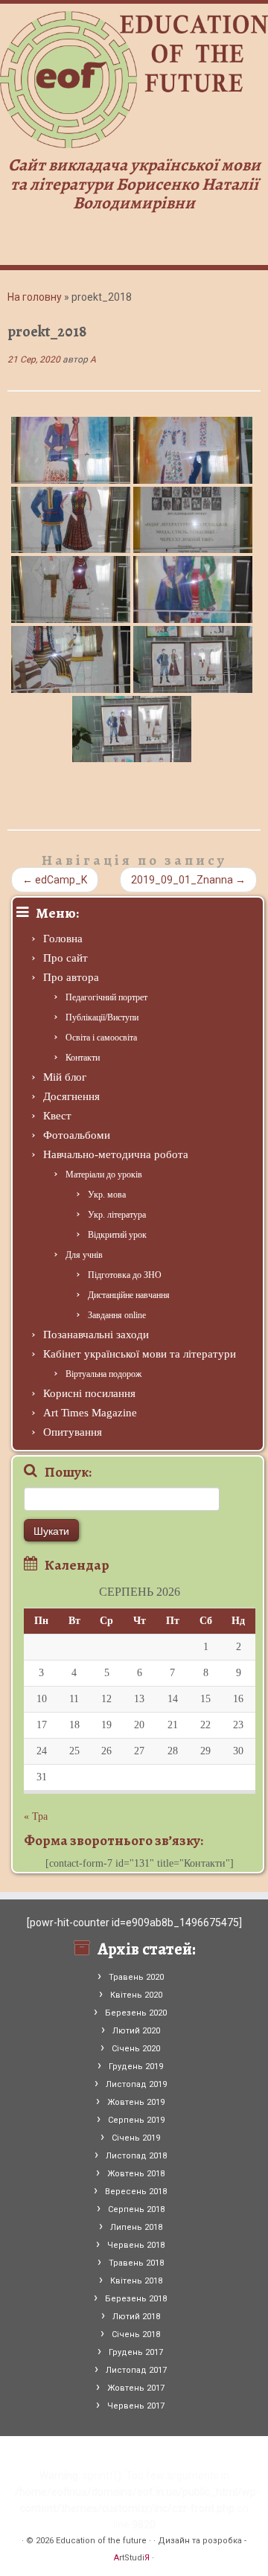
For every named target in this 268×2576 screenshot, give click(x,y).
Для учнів (84, 1255)
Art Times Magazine (90, 1413)
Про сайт (66, 958)
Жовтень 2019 (136, 2102)
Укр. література (117, 1215)
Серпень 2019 (136, 2120)
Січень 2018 (136, 2334)
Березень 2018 (136, 2299)
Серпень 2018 (136, 2209)
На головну (35, 297)
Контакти (83, 1058)
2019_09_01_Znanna (188, 880)
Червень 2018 (136, 2245)
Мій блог (65, 1077)
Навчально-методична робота (116, 1154)
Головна (63, 939)
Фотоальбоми (77, 1135)
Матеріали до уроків (104, 1174)
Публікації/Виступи (102, 1017)
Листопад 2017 (136, 2370)
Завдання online (117, 1315)
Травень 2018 (136, 2263)
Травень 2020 (136, 1977)
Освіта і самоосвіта (101, 1038)
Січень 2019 (136, 2138)
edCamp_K (55, 880)
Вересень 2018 (136, 2192)
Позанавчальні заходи (96, 1335)
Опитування (73, 1432)
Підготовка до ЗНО (125, 1275)
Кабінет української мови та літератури (140, 1354)
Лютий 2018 (136, 2317)
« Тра (36, 1816)
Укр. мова (107, 1195)
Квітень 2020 (136, 1995)
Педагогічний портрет (106, 997)
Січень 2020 (136, 2049)
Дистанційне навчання (129, 1295)
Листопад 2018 (136, 2156)
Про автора (71, 977)
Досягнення (71, 1096)
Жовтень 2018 (136, 2174)
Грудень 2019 (136, 2067)
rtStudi (132, 2558)
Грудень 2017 (136, 2352)
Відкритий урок (117, 1235)
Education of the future (101, 2541)
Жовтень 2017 (136, 2388)
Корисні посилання (89, 1393)
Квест (57, 1116)
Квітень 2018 (136, 2281)
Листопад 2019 (136, 2084)
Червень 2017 (136, 2406)
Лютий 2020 (136, 2031)
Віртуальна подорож (103, 1374)
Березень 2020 (136, 2013)
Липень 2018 (136, 2227)
